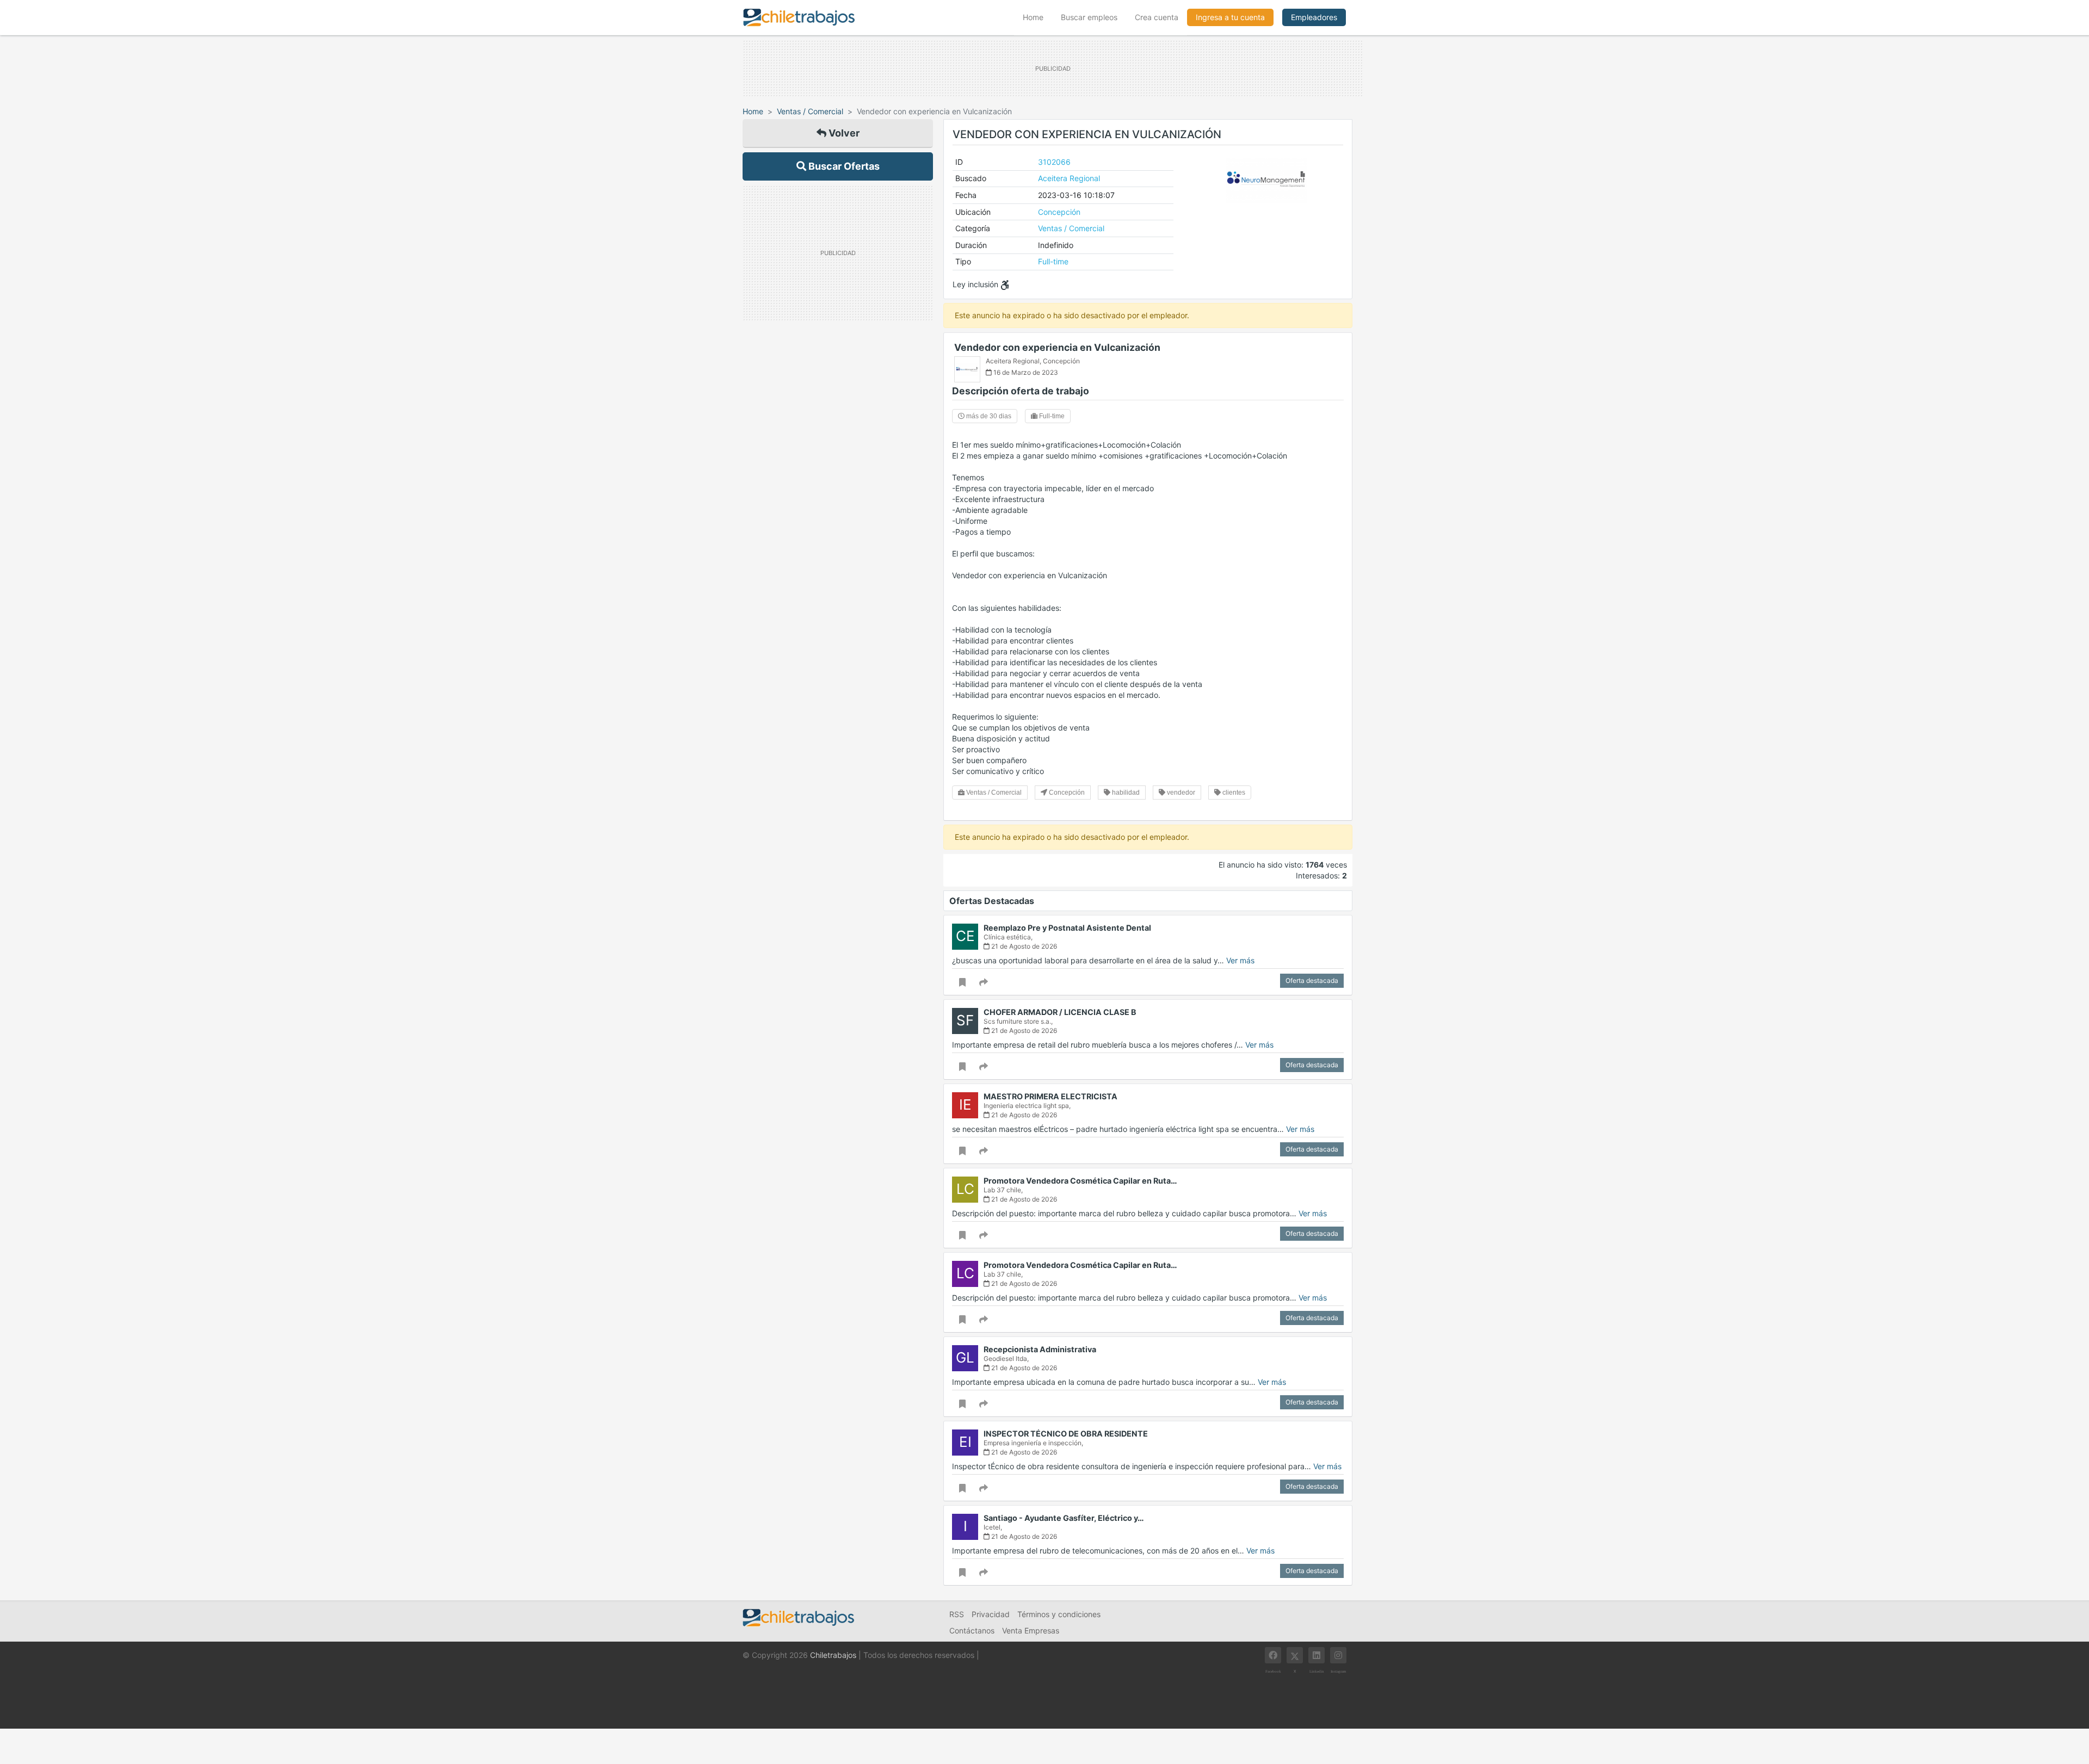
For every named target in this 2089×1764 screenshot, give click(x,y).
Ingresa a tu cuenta (1230, 17)
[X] (1295, 1655)
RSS (957, 1614)
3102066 (1054, 162)
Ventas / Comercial (810, 111)
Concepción (1059, 212)
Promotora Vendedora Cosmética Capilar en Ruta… (1080, 1181)
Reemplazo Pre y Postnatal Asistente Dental (1067, 928)
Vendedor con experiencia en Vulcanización (1057, 347)
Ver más (1240, 960)
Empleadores (1314, 17)
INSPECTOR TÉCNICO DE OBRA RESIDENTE (1066, 1434)
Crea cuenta (1157, 17)
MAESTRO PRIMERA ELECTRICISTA (1050, 1096)
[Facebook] (1273, 1655)
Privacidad (991, 1614)
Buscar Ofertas (843, 166)
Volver (843, 133)
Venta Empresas (1031, 1630)
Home (1037, 17)
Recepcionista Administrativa (1040, 1349)
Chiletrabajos (833, 1655)
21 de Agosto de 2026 (1023, 946)
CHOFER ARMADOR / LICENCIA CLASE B (1060, 1012)
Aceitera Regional (1069, 178)
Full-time (1053, 261)
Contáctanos (972, 1630)
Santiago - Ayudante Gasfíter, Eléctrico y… (1064, 1518)
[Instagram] (1338, 1655)
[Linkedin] (1317, 1655)
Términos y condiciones (1059, 1614)
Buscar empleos (1089, 17)
